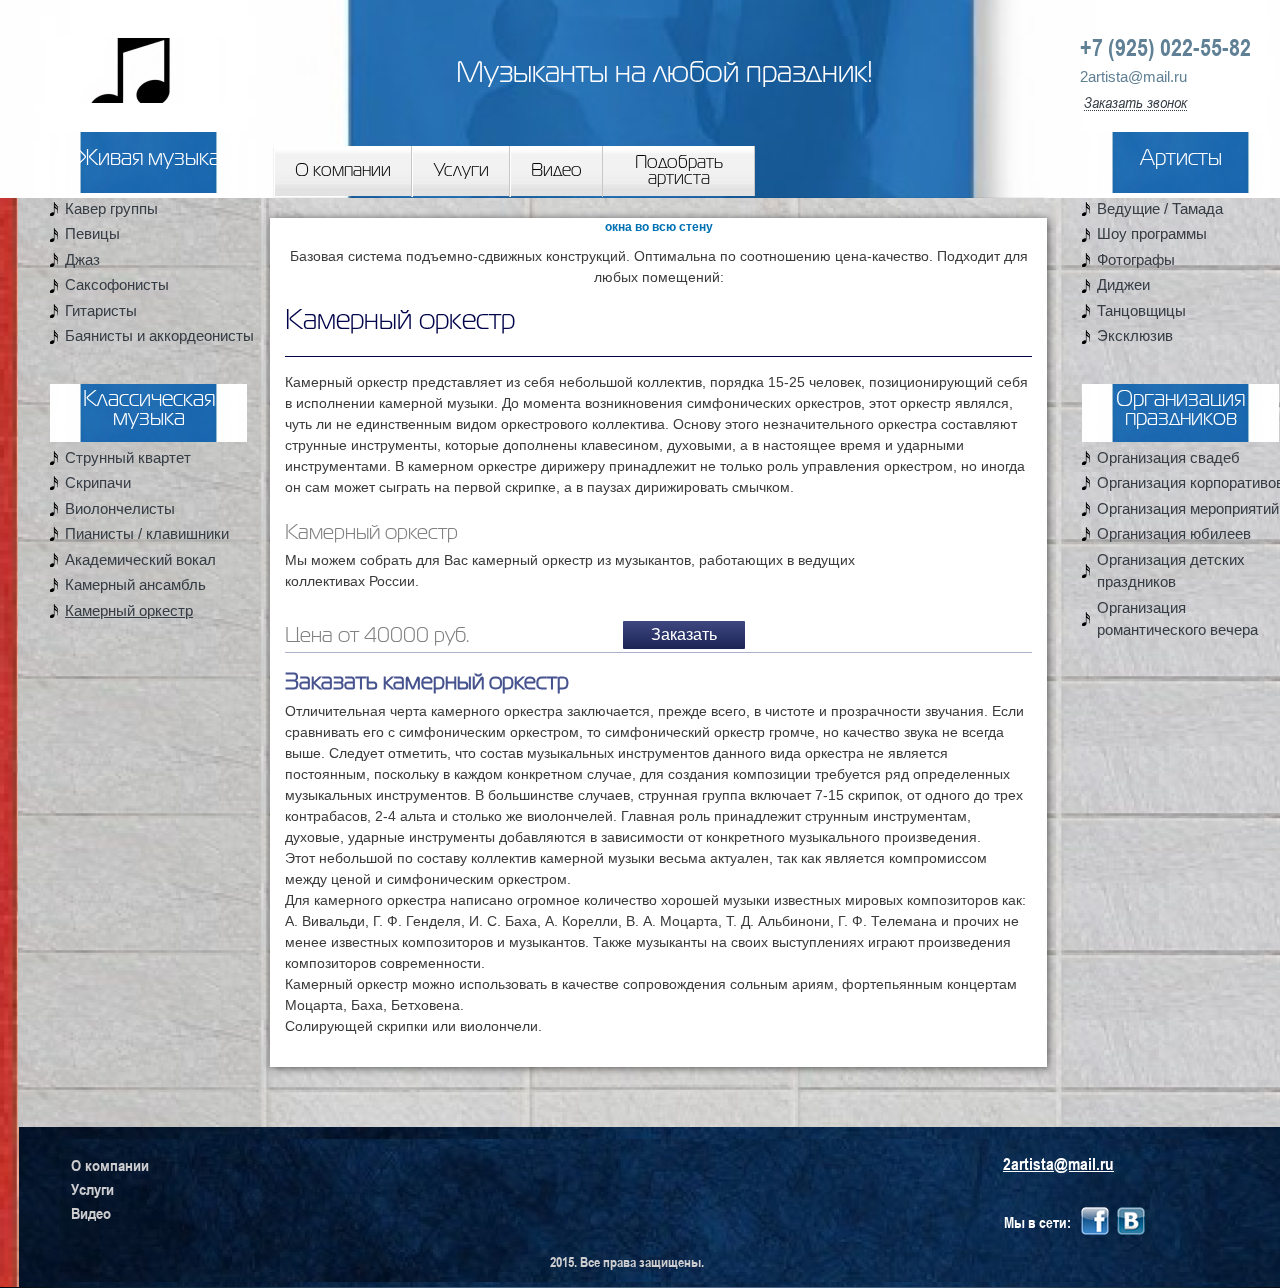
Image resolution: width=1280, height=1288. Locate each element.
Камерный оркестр (129, 610)
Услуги (461, 171)
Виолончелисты (120, 508)
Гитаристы (101, 310)
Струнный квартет (128, 457)
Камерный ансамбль (135, 584)
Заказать (684, 634)
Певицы (92, 233)
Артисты (1181, 159)
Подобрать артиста (679, 171)
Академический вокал (140, 559)
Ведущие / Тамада (1160, 208)
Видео (556, 171)
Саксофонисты (117, 284)
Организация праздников (1180, 410)
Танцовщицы (1141, 310)
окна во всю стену (659, 227)
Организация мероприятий (1188, 508)
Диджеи (1123, 284)
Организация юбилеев (1174, 533)
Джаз (82, 259)
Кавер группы (111, 208)
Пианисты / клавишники (147, 533)
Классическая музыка (149, 410)
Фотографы (1136, 259)
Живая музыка (148, 159)
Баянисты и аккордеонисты (159, 335)
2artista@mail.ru (1133, 76)
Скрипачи (98, 482)
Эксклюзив (1135, 335)
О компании (343, 171)
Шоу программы (1152, 233)
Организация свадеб (1168, 457)
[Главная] (113, 54)
